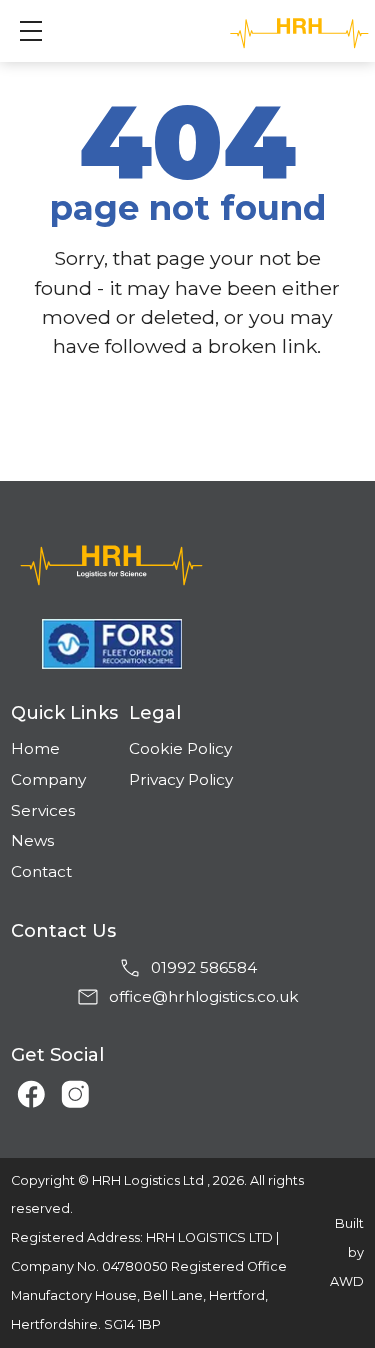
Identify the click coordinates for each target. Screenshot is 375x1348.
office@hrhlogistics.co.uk (204, 996)
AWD (347, 1281)
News (32, 840)
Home (35, 748)
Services (43, 810)
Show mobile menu (31, 31)
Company (48, 779)
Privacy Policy (181, 779)
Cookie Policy (180, 748)
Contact (41, 871)
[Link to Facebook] (25, 1087)
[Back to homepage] (187, 563)
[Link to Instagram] (70, 1087)
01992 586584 (204, 967)
